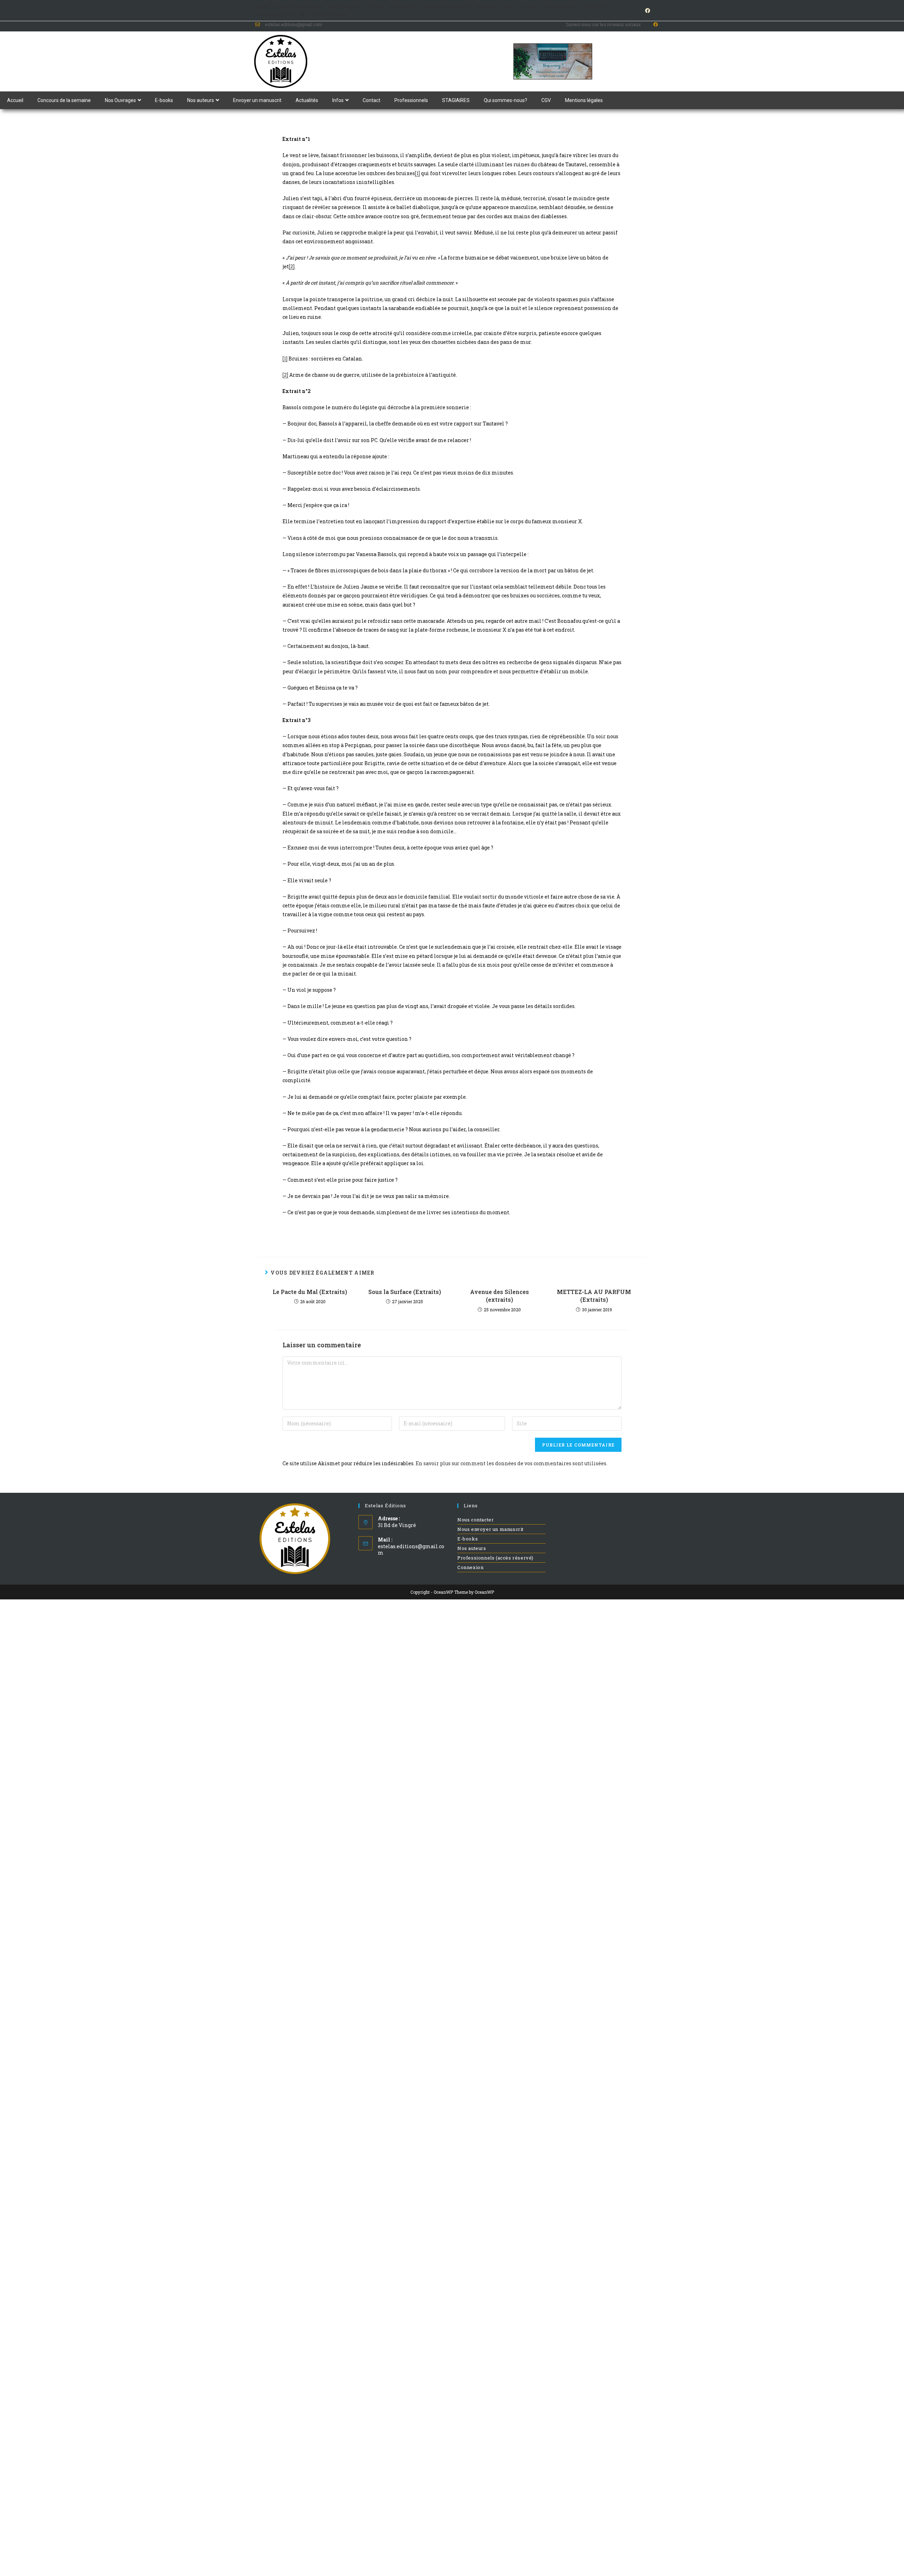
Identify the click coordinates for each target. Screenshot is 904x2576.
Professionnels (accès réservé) (495, 1558)
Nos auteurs (401, 6)
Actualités (485, 6)
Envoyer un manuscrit (447, 6)
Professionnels (559, 6)
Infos (506, 6)
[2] (292, 266)
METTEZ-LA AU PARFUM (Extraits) (594, 1296)
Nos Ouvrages (342, 6)
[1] (417, 173)
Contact (531, 6)
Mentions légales (331, 14)
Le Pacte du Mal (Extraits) (310, 1292)
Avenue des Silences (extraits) (499, 1296)
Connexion (470, 1567)
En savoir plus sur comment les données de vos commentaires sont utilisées (511, 1463)
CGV (304, 14)
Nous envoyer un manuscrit (490, 1529)
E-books (376, 6)
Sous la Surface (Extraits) (405, 1292)
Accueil (261, 6)
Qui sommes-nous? (274, 14)
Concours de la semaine (298, 6)
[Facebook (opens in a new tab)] (647, 11)
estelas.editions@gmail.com (411, 1549)
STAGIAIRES (593, 6)
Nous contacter (475, 1520)
